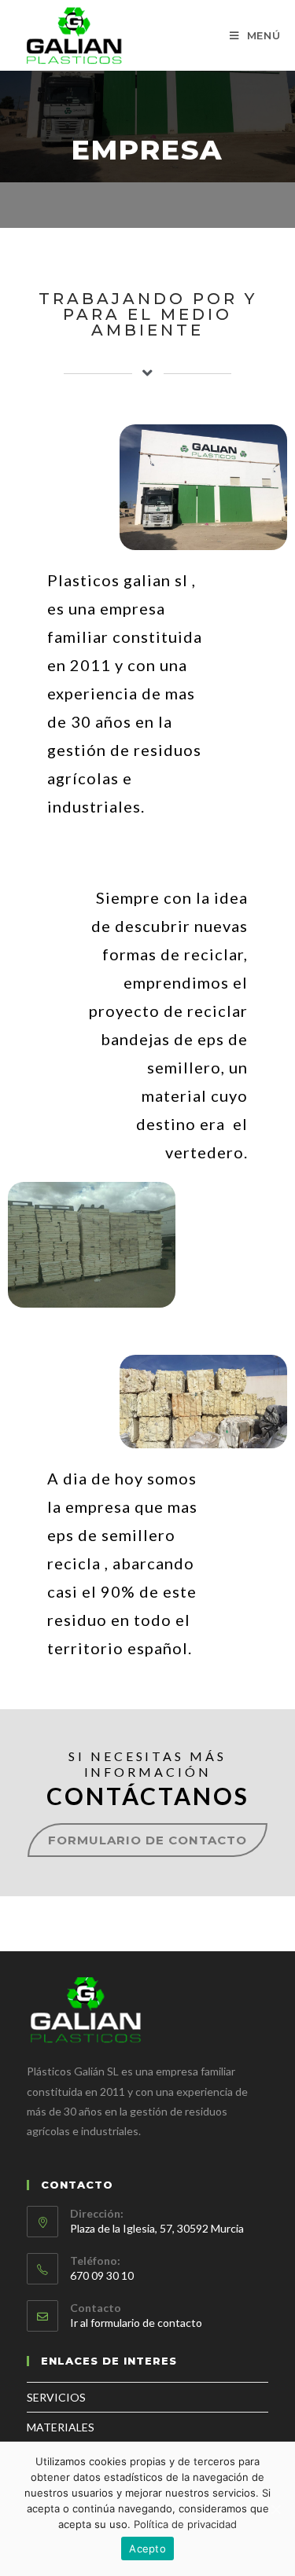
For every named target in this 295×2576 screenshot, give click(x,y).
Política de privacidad (185, 2524)
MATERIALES (61, 2427)
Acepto (147, 2548)
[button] (147, 1840)
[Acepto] (275, 2509)
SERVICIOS (56, 2397)
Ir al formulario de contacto (136, 2323)
